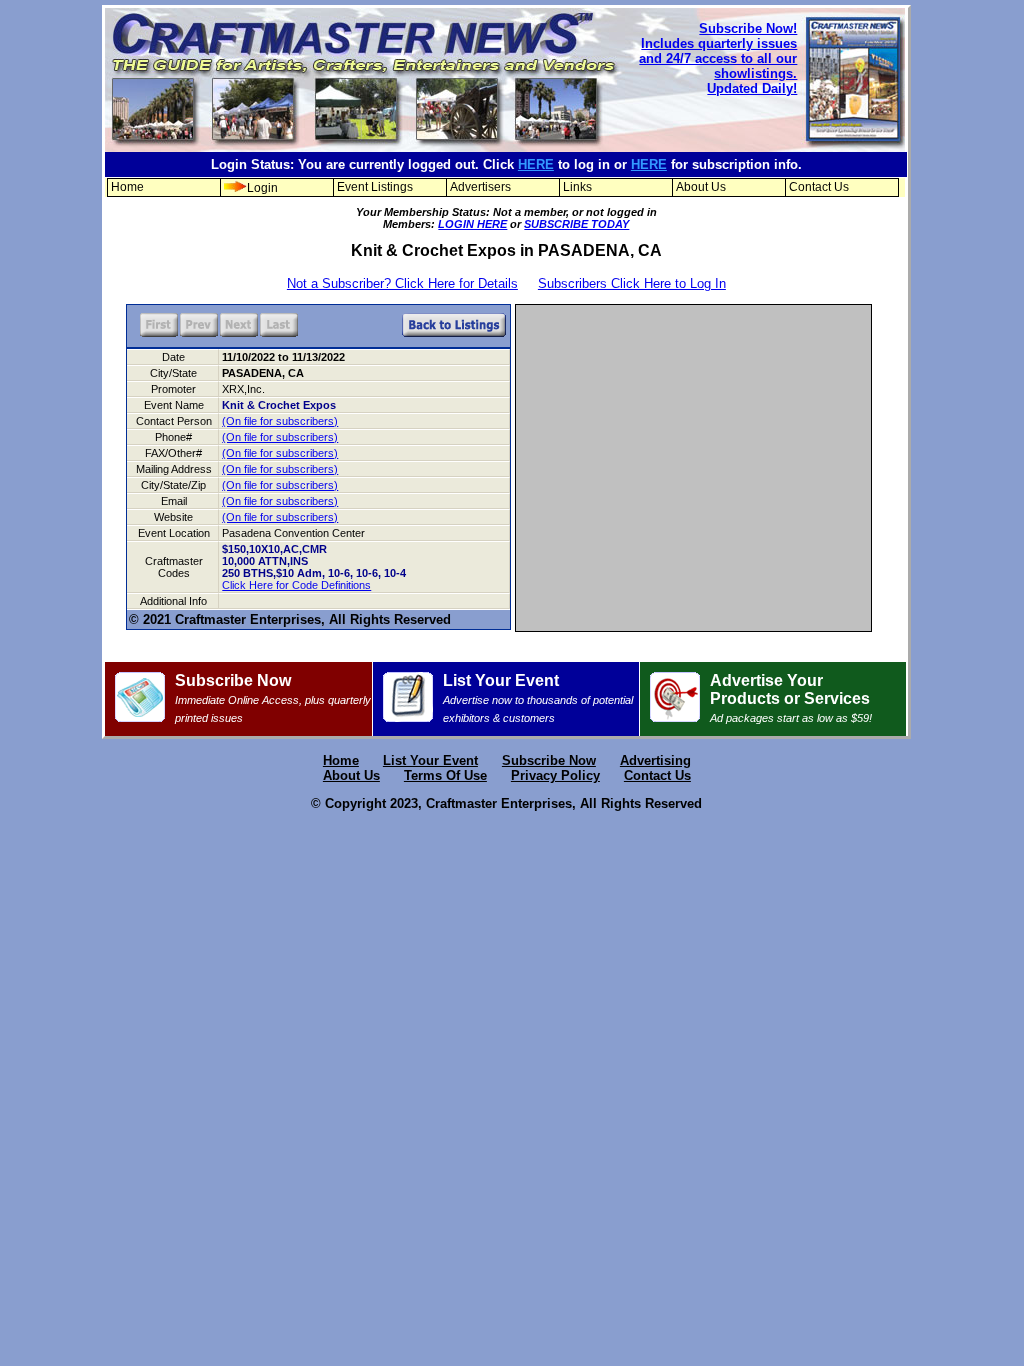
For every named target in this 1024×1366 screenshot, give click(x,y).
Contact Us (819, 187)
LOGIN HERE (472, 224)
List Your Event (538, 698)
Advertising (655, 760)
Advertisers (480, 187)
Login (262, 188)
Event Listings (375, 187)
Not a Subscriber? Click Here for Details (402, 283)
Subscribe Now (273, 698)
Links (577, 187)
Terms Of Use (445, 775)
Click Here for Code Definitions (296, 585)
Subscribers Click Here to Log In (632, 283)
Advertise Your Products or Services (791, 698)
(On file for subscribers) (280, 421)
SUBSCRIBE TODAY (576, 224)
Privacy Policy (555, 775)
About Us (701, 187)
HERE (536, 164)
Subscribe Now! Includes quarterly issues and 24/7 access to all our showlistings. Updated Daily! (718, 58)
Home (127, 187)
